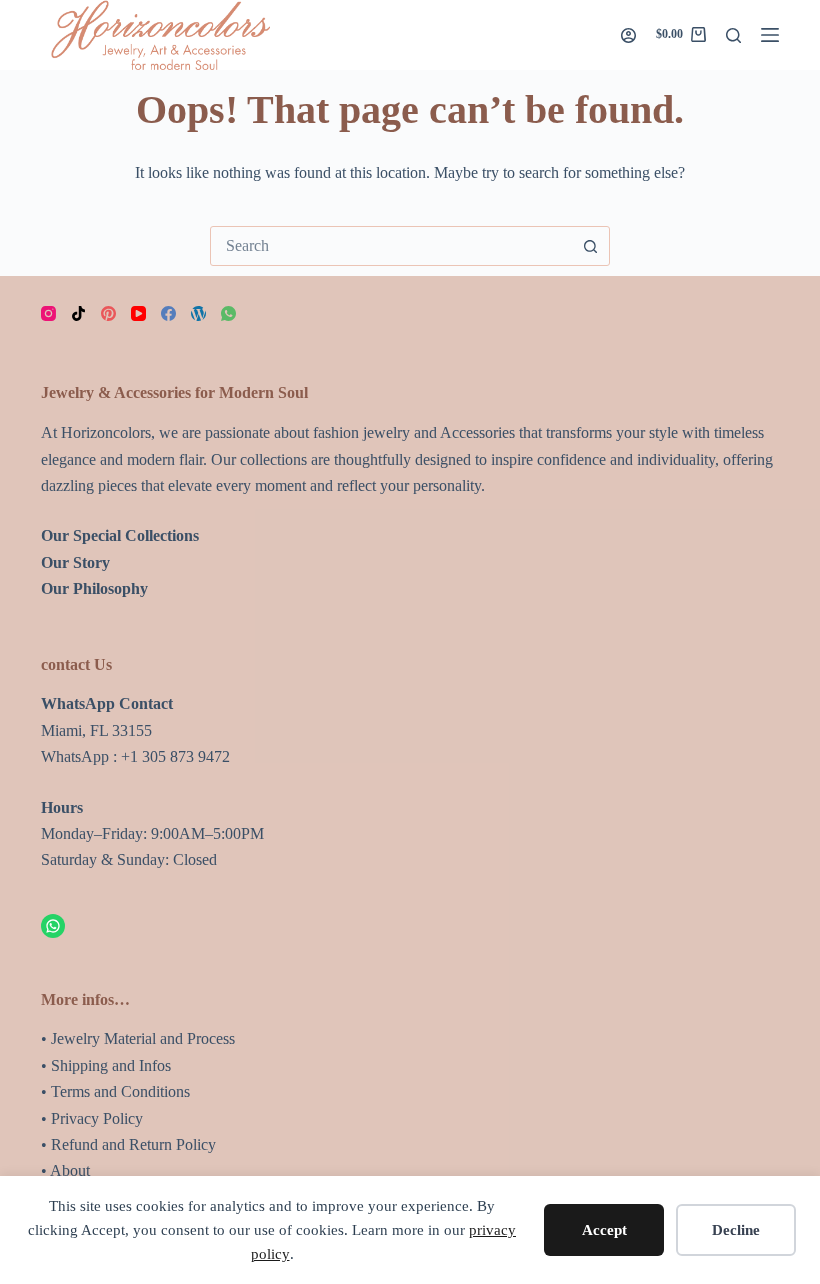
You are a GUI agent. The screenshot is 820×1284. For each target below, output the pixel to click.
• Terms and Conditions (115, 1091)
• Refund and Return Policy (128, 1144)
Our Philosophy (94, 588)
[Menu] (770, 35)
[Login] (628, 35)
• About (65, 1170)
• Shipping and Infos (106, 1065)
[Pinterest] (108, 313)
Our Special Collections (120, 535)
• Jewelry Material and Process (138, 1038)
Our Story (75, 562)
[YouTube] (138, 313)
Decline (736, 1230)
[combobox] (391, 246)
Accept (604, 1230)
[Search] (733, 35)
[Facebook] (168, 313)
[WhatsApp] (228, 313)
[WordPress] (198, 313)
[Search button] (590, 246)
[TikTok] (78, 313)
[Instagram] (48, 313)
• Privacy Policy (92, 1118)
